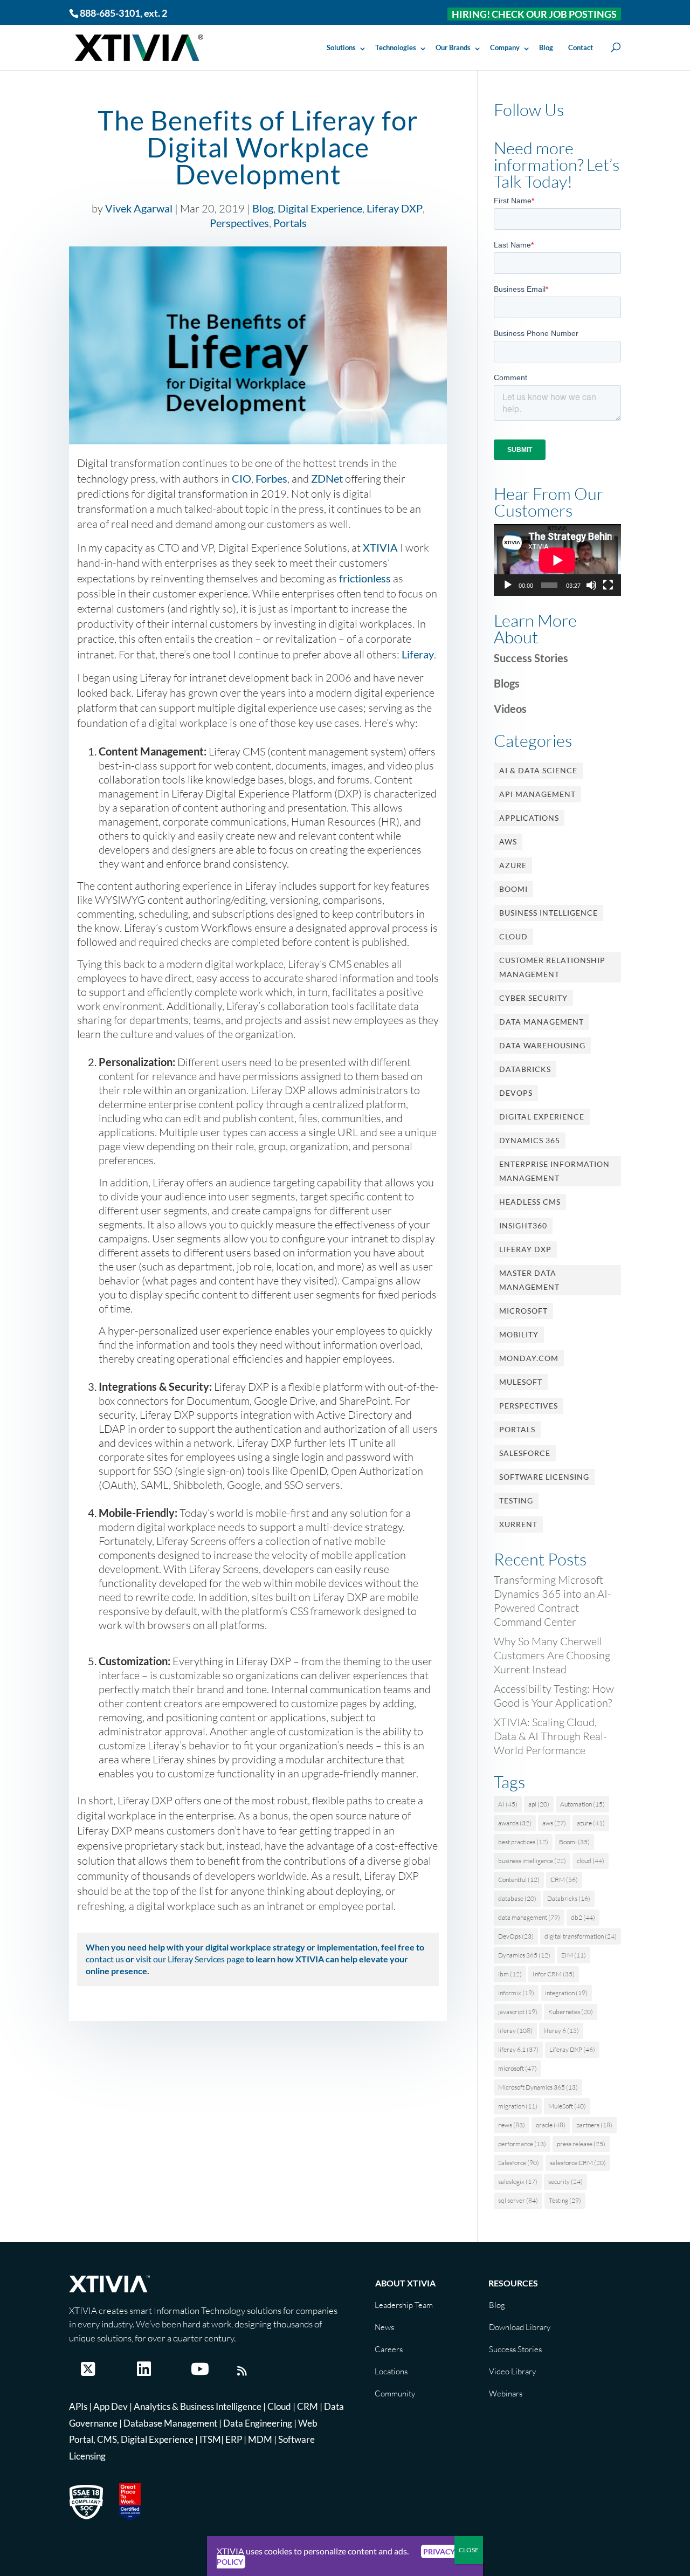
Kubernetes (571, 2012)
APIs (78, 2406)
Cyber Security (533, 998)
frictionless (365, 578)
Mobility (519, 1334)
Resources (513, 2283)
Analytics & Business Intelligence (198, 2406)
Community (395, 2393)
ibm (510, 1974)
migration (518, 2106)
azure (591, 1823)
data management (529, 1917)
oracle (551, 2125)
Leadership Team (404, 2305)
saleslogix (518, 2182)
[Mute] (591, 585)
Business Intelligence (548, 913)
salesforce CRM (578, 2163)
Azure (513, 865)
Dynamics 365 (530, 1140)
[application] (557, 560)
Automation (582, 1804)
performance (522, 2144)
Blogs (507, 683)
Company (505, 47)
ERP (234, 2439)
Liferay (418, 654)
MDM (260, 2439)
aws (554, 1823)
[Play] (508, 585)
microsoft (517, 2068)
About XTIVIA (405, 2283)
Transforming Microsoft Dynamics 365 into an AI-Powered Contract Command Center (553, 1601)
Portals (290, 223)
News (384, 2327)
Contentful (519, 1880)
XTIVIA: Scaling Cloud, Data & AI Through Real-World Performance (550, 1736)
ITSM (210, 2439)
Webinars (506, 2393)
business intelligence (532, 1861)
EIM (574, 1955)
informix (516, 1993)
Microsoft (523, 1311)
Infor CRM (554, 1974)
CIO (241, 478)
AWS (508, 842)
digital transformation (581, 1936)
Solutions (341, 47)
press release (581, 2144)
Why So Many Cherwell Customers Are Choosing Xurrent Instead (552, 1655)
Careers (389, 2349)
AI (508, 1804)
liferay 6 (561, 2031)
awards (515, 1823)
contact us (105, 1959)
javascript (518, 2012)
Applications (529, 818)
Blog (546, 47)
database (517, 1898)
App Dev (111, 2406)
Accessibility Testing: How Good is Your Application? (554, 1696)
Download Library (520, 2327)
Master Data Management (529, 1280)
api (539, 1804)
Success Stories (531, 658)
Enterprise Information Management (554, 1171)
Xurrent (518, 1524)
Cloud (513, 936)
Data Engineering (258, 2423)
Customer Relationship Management (552, 967)
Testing (516, 1500)
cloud (591, 1861)
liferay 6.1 (518, 2049)
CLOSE (469, 2550)
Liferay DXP (395, 208)
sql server (518, 2200)
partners (594, 2125)
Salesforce (525, 1453)
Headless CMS (530, 1202)
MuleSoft (521, 1382)
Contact (581, 47)
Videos (510, 709)
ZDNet (327, 478)
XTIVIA (380, 547)
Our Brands (453, 47)
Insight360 (523, 1225)
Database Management (170, 2423)
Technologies (396, 47)
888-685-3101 (110, 13)
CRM (564, 1880)
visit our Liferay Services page (190, 1959)
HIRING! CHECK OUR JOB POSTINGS (534, 14)
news (512, 2125)
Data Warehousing (542, 1045)
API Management (537, 794)
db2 (583, 1917)
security (565, 2182)
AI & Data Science (538, 770)
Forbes (271, 478)
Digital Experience (320, 208)
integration (566, 1993)
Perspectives (239, 223)
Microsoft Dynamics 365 (538, 2087)
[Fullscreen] (608, 585)
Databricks (525, 1069)
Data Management (541, 1022)
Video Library (512, 2371)
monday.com (529, 1358)
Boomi (513, 889)
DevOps (516, 1093)
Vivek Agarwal (139, 208)
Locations (391, 2371)
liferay (515, 2031)
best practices (523, 1842)
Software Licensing (544, 1477)
